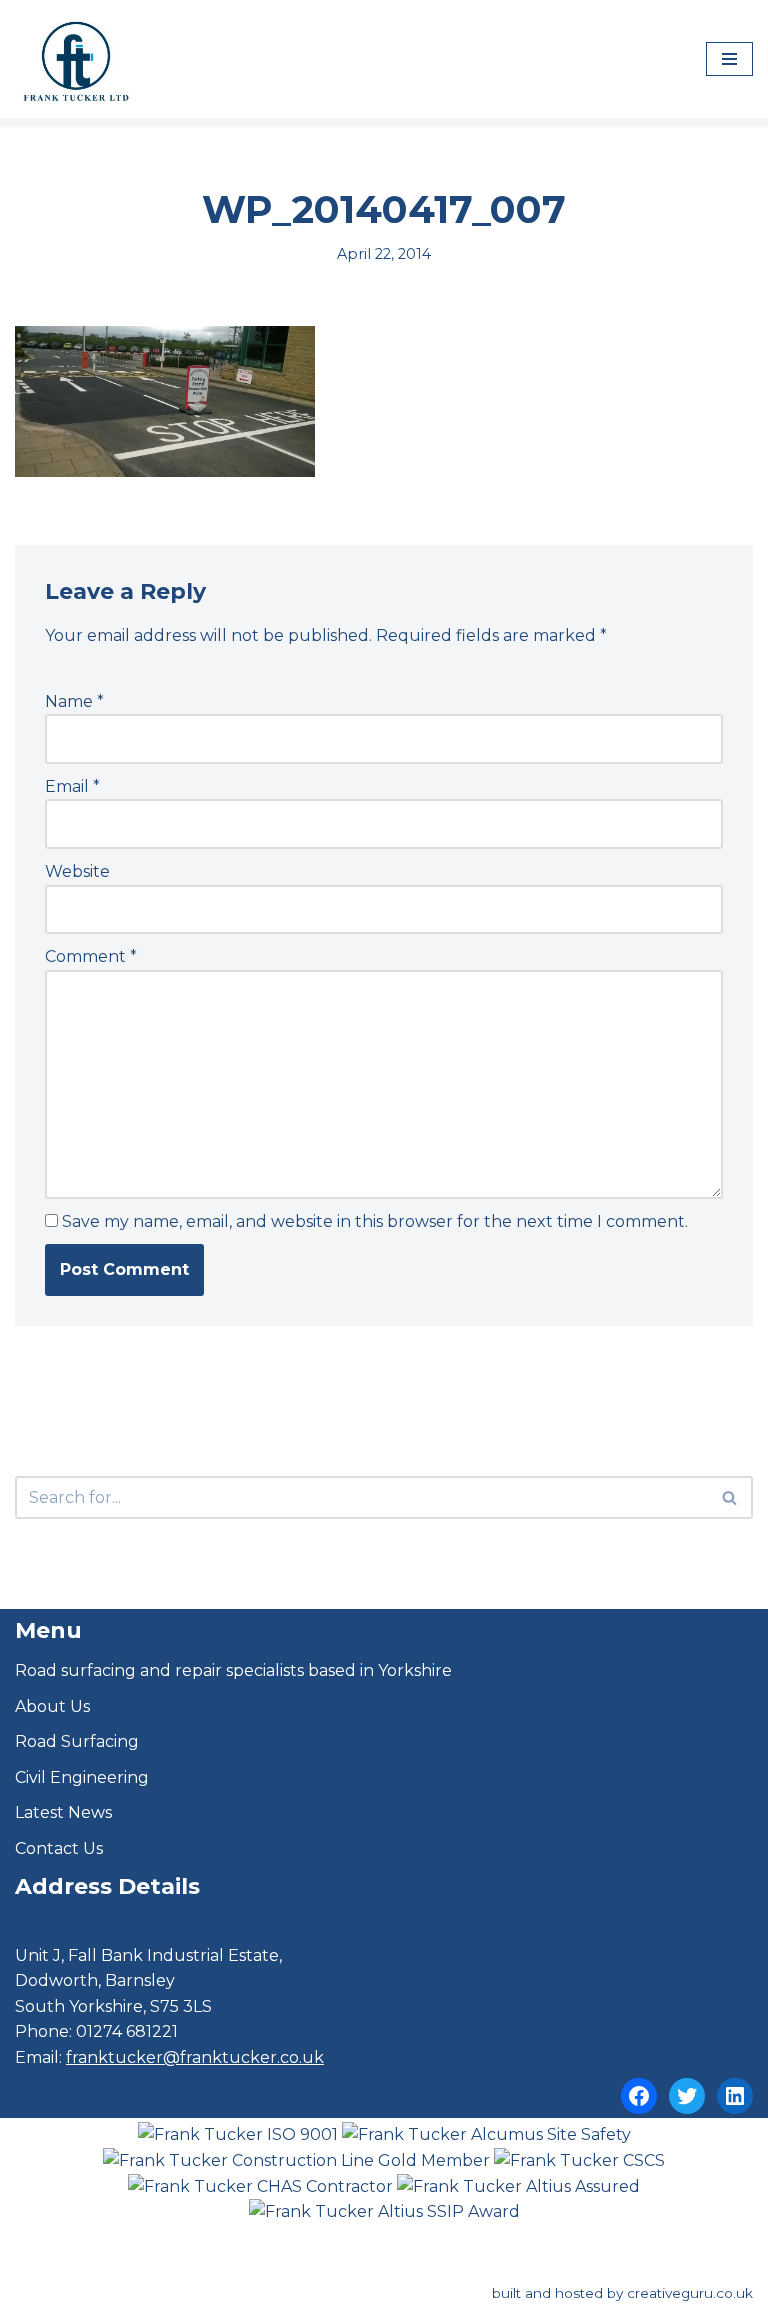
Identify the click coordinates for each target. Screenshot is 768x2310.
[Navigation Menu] (729, 59)
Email (72, 786)
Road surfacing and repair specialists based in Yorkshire (233, 1670)
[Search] (730, 1497)
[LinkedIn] (735, 2096)
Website (77, 871)
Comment (91, 956)
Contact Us (59, 1848)
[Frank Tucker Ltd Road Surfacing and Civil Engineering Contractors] (75, 59)
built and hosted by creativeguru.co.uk (622, 2293)
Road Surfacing (77, 1741)
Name (74, 701)
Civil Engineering (82, 1777)
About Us (52, 1706)
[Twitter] (687, 2096)
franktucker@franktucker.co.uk (195, 2057)
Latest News (63, 1812)
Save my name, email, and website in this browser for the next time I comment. (375, 1221)
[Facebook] (639, 2096)
